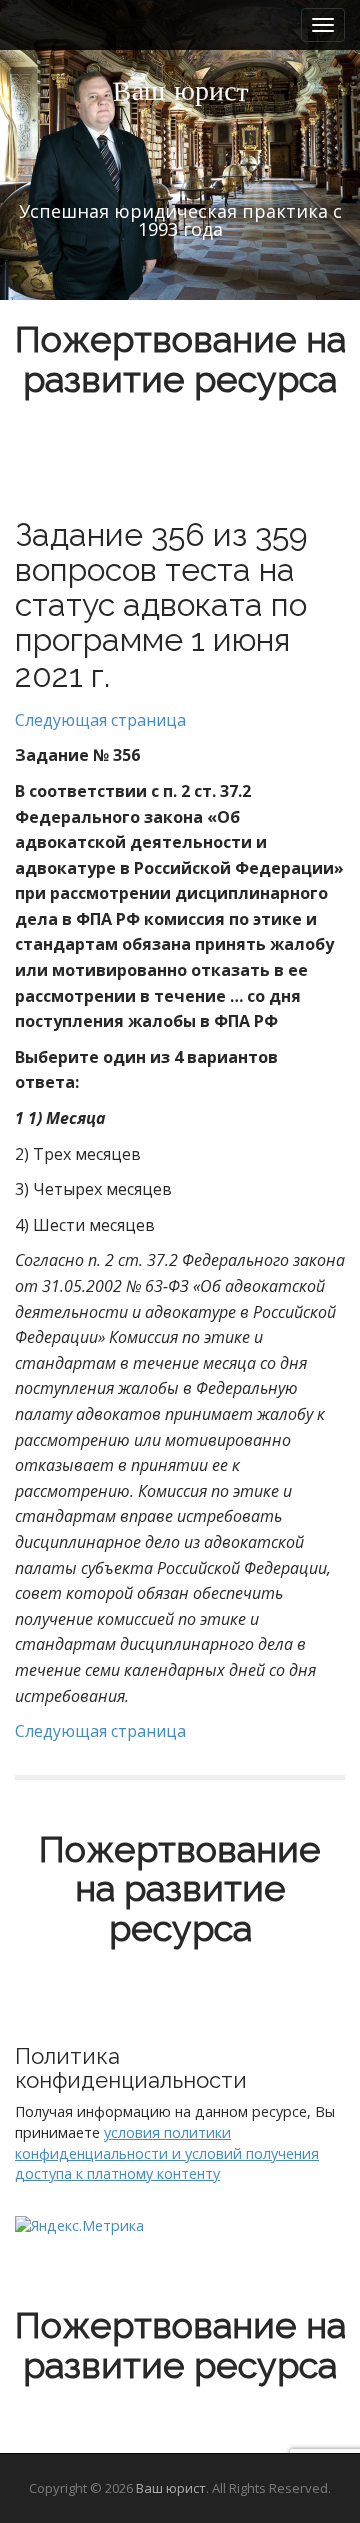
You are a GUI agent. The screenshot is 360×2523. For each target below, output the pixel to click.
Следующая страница (100, 720)
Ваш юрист (171, 2488)
